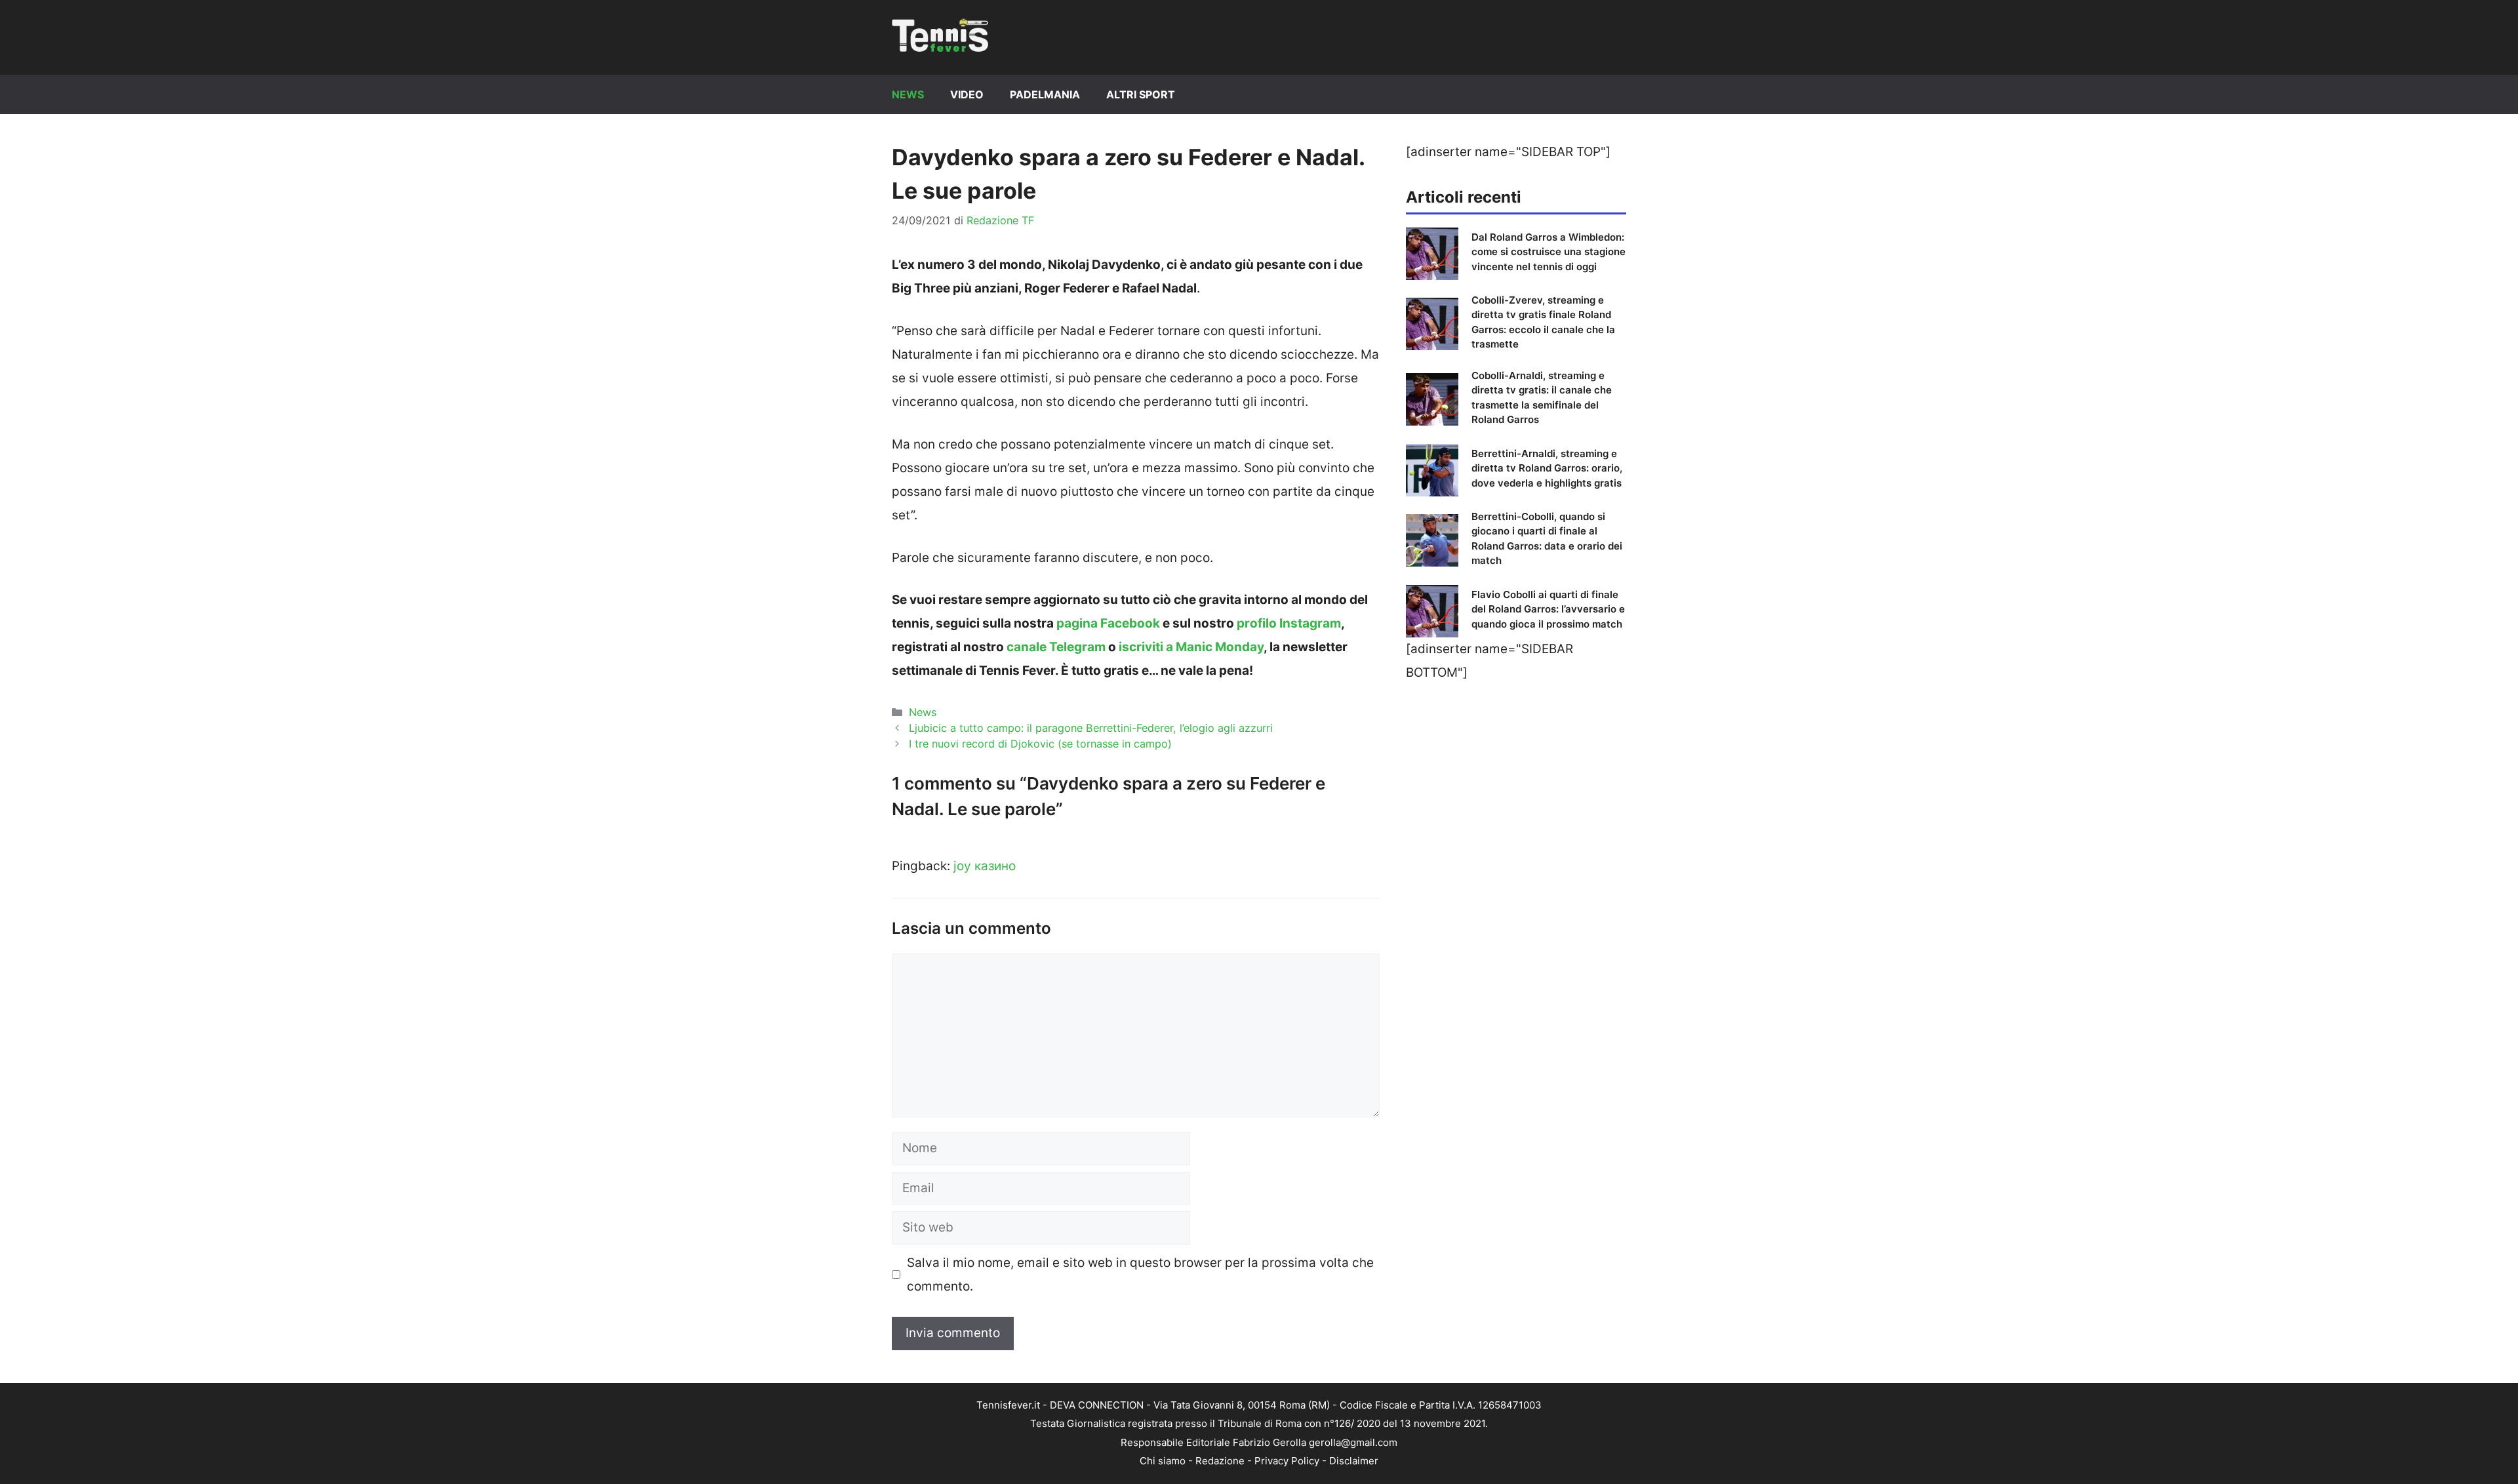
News (908, 94)
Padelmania (1045, 94)
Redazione (1220, 1461)
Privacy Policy (1287, 1461)
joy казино (985, 866)
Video (967, 94)
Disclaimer (1354, 1461)
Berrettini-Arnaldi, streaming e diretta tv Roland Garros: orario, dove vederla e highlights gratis (1547, 468)
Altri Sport (1141, 94)
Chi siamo (1163, 1461)
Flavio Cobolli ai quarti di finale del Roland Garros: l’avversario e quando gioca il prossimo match (1548, 609)
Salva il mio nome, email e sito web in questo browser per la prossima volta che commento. (1140, 1274)
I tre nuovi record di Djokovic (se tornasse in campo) (1040, 744)
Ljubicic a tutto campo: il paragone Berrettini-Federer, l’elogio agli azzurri (1091, 728)
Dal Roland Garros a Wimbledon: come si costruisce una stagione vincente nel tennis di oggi (1549, 252)
